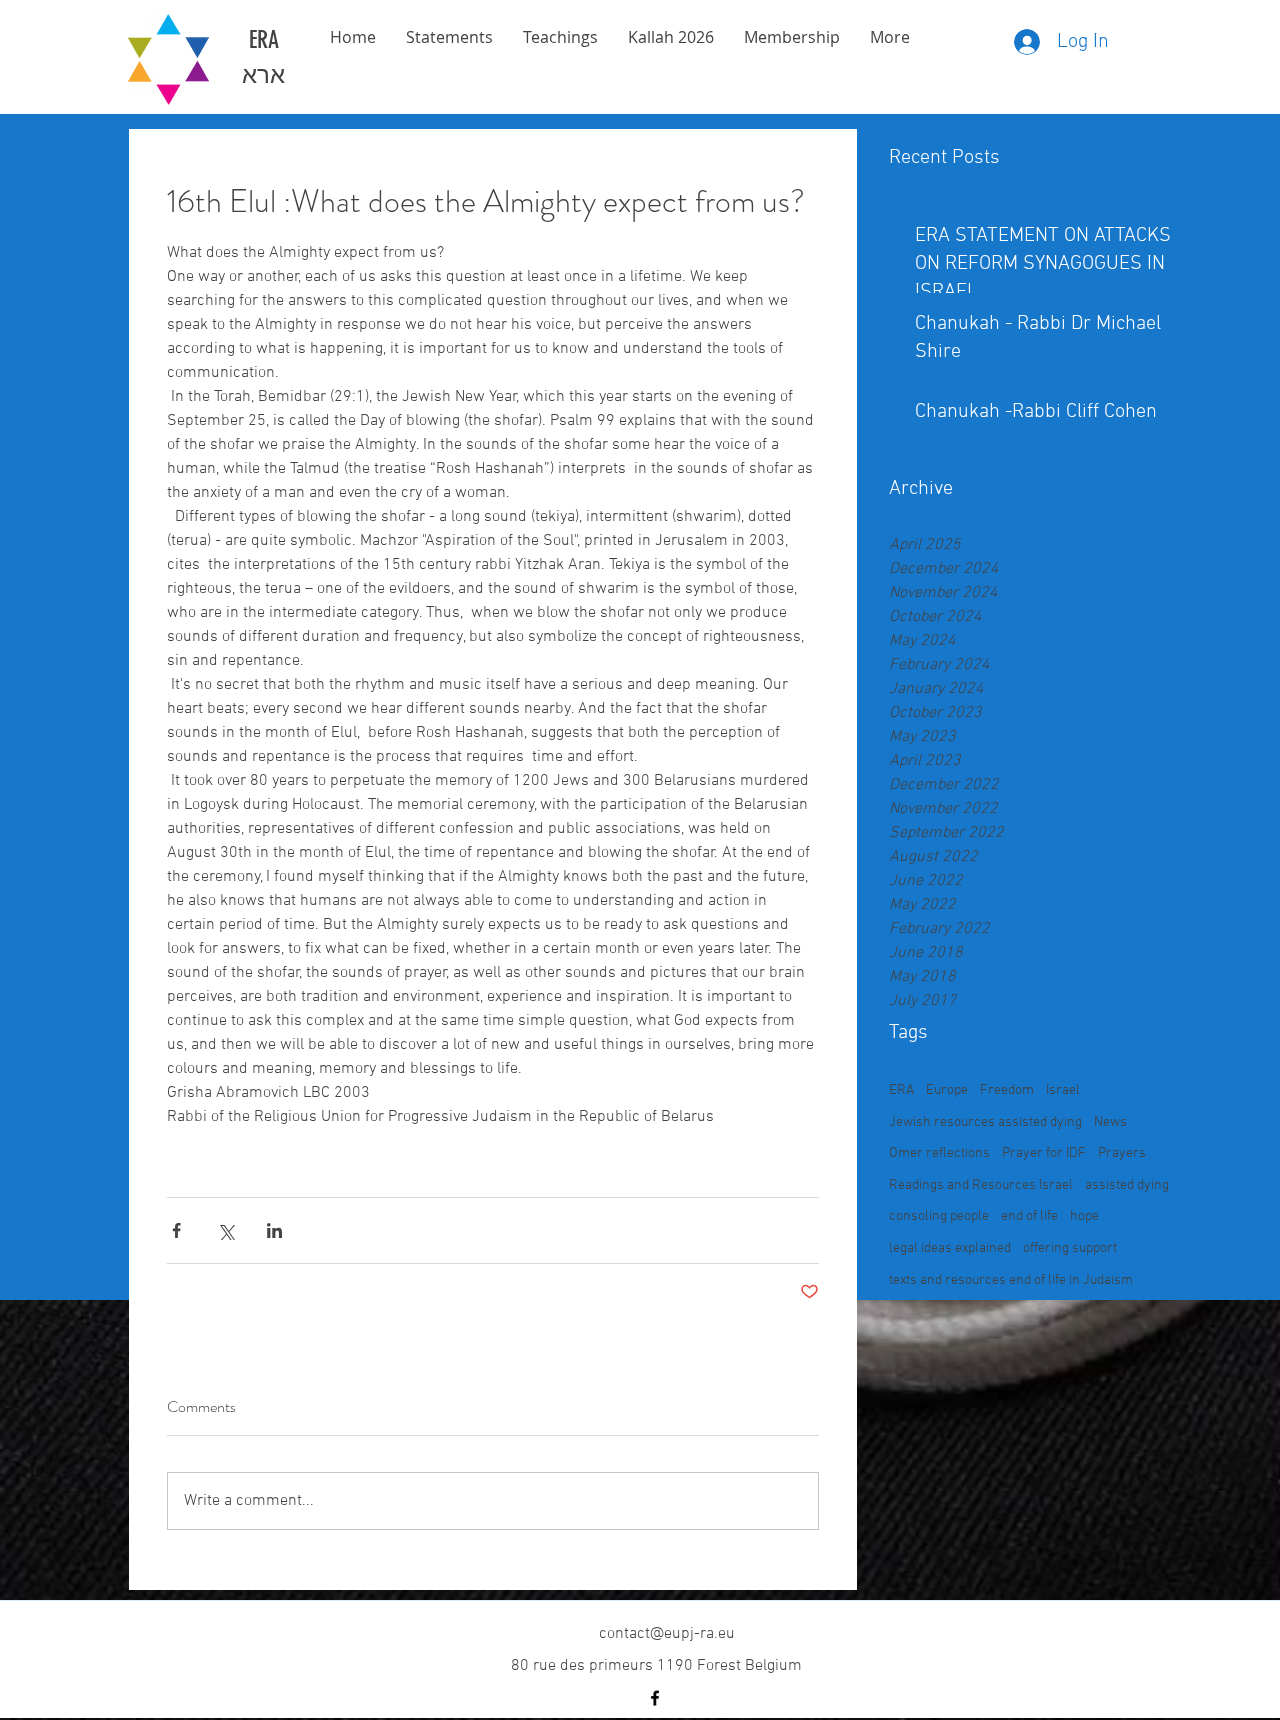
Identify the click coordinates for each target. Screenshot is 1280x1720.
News (1110, 1122)
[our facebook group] (655, 1698)
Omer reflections (939, 1153)
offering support (1070, 1248)
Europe (947, 1090)
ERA (901, 1090)
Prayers (1122, 1153)
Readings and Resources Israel (981, 1185)
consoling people (939, 1216)
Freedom (1007, 1090)
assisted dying (1127, 1185)
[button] (792, 37)
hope (1084, 1216)
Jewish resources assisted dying (985, 1122)
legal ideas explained (950, 1248)
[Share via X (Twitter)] (225, 1230)
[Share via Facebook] (176, 1230)
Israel (1063, 1090)
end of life (1029, 1216)
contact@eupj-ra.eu (667, 1634)
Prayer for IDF (1044, 1153)
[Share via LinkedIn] (274, 1230)
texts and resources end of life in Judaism (1011, 1280)
